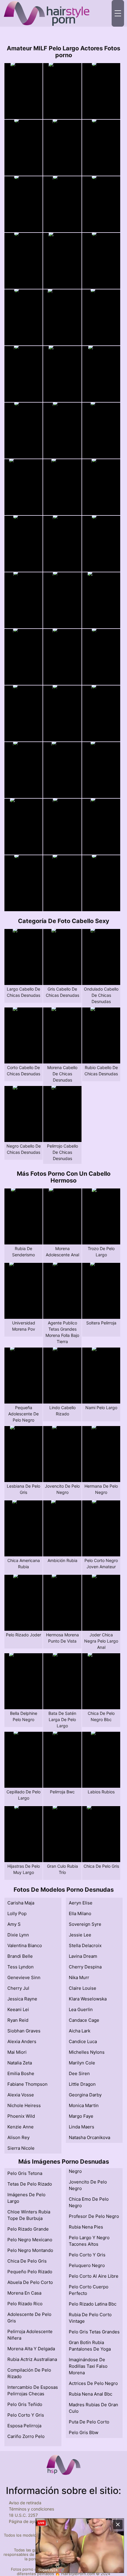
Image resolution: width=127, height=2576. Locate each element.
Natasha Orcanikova (89, 2137)
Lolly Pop (17, 1913)
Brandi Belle (20, 1956)
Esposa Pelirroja (24, 2426)
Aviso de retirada (25, 2503)
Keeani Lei (18, 2009)
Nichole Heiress (24, 2105)
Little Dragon (82, 2084)
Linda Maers (82, 2127)
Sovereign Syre (85, 1924)
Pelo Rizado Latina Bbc (93, 2304)
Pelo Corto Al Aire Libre (94, 2276)
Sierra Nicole (21, 2148)
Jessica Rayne (22, 1999)
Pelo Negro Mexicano (30, 2240)
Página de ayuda (25, 2521)
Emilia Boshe (21, 2073)
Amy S (14, 1924)
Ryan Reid (18, 2020)
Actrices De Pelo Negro (93, 2383)
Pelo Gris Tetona (25, 2173)
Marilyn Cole (82, 2063)
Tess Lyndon (21, 1967)
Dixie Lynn (18, 1935)
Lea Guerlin (81, 2009)
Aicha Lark (80, 2031)
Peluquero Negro (87, 2265)
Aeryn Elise (81, 1903)
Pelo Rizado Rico (25, 2304)
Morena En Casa (24, 2293)
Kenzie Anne (21, 2127)
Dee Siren (79, 2073)
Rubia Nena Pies (86, 2227)
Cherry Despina (85, 1967)
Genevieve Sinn (24, 1977)
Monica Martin (84, 2105)
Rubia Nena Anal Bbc (91, 2394)
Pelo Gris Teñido (25, 2404)
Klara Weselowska (88, 1999)
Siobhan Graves (24, 2031)
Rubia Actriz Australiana (32, 2359)
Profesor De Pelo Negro (94, 2216)
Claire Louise (83, 1988)
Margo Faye (81, 2116)
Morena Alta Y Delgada (31, 2349)
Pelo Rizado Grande (28, 2229)
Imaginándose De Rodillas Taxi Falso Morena (88, 2366)
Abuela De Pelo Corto (30, 2282)
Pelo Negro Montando (30, 2250)
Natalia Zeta (20, 2063)
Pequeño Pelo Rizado (30, 2272)
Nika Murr (79, 1977)
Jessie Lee (80, 1935)
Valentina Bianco (25, 1945)
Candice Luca (83, 2041)
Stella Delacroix (85, 1945)
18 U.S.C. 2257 (23, 2515)
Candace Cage (84, 2020)
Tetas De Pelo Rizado (30, 2184)
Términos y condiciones (31, 2509)
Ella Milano (80, 1913)
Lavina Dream (83, 1956)
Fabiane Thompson (27, 2084)
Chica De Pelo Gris (27, 2261)
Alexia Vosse (21, 2095)
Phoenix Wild (21, 2116)
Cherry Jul (18, 1988)
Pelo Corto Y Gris (26, 2415)
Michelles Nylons (87, 2052)
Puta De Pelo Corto (89, 2422)
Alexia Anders (22, 2041)
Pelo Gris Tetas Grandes (94, 2332)
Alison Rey (18, 2137)
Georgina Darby (85, 2095)
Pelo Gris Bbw (84, 2432)
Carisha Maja (21, 1903)
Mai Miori (17, 2052)
